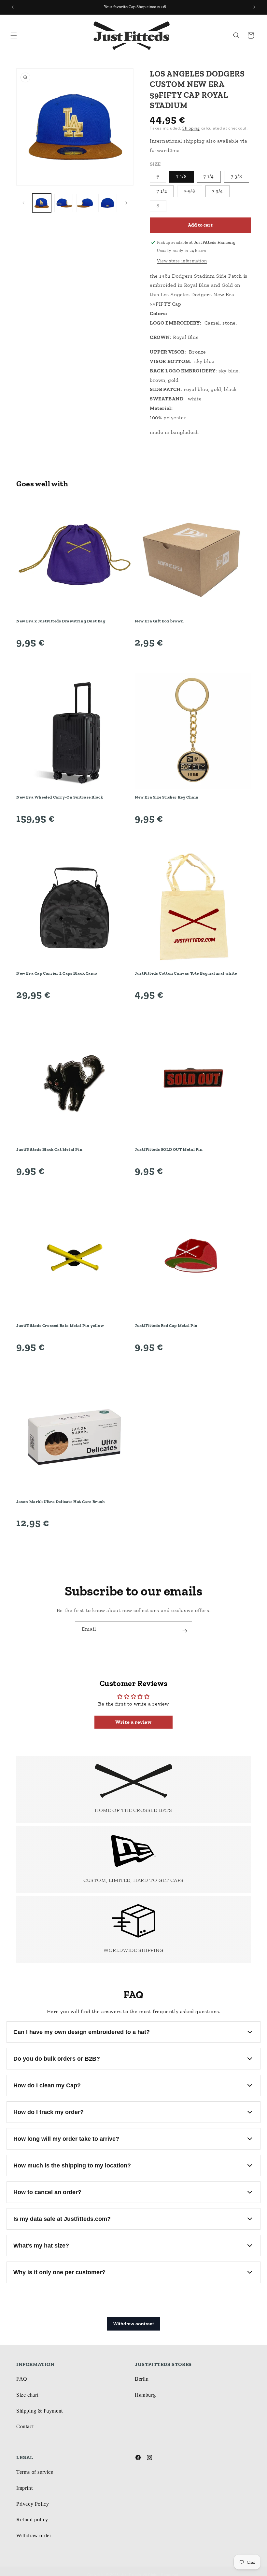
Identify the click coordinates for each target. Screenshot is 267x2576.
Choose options (74, 660)
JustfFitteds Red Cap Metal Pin (166, 1325)
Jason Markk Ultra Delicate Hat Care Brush (61, 1502)
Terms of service (35, 2472)
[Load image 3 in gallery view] (86, 203)
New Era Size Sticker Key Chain (167, 797)
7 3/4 (218, 191)
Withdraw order (34, 2535)
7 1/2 (162, 191)
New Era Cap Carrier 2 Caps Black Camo (57, 973)
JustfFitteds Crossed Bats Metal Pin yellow (60, 1325)
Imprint (24, 2488)
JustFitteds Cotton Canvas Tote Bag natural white (186, 973)
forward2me (165, 150)
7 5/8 (193, 193)
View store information (182, 261)
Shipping (191, 128)
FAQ (22, 2379)
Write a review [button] (133, 1722)
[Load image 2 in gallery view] (64, 203)
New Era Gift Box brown (159, 621)
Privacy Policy (33, 2504)
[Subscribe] (185, 1631)
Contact (25, 2426)
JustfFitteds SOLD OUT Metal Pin (169, 1149)
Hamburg (145, 2395)
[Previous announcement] (13, 7)
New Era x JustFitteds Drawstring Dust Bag (61, 621)
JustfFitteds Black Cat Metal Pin (49, 1149)
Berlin (142, 2379)
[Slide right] (126, 203)
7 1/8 (182, 177)
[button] (14, 35)
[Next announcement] (254, 7)
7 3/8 (237, 177)
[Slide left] (23, 203)
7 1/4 (209, 177)
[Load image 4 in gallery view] (108, 203)
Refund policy (32, 2520)
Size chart (27, 2395)
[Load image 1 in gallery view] (42, 203)
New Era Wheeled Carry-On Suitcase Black (60, 797)
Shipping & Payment (40, 2411)
